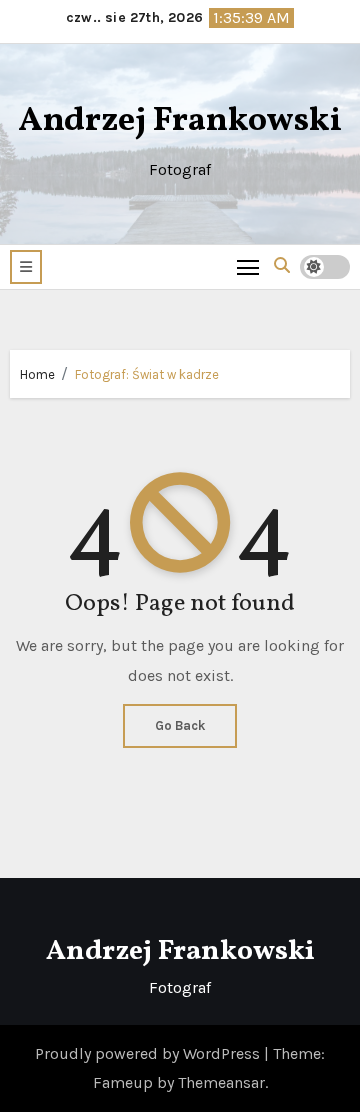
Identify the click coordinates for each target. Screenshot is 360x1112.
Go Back (180, 725)
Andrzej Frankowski (180, 121)
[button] (26, 267)
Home (37, 374)
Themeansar (221, 1082)
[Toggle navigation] (248, 266)
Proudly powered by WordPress (149, 1053)
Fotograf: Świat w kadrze (147, 374)
